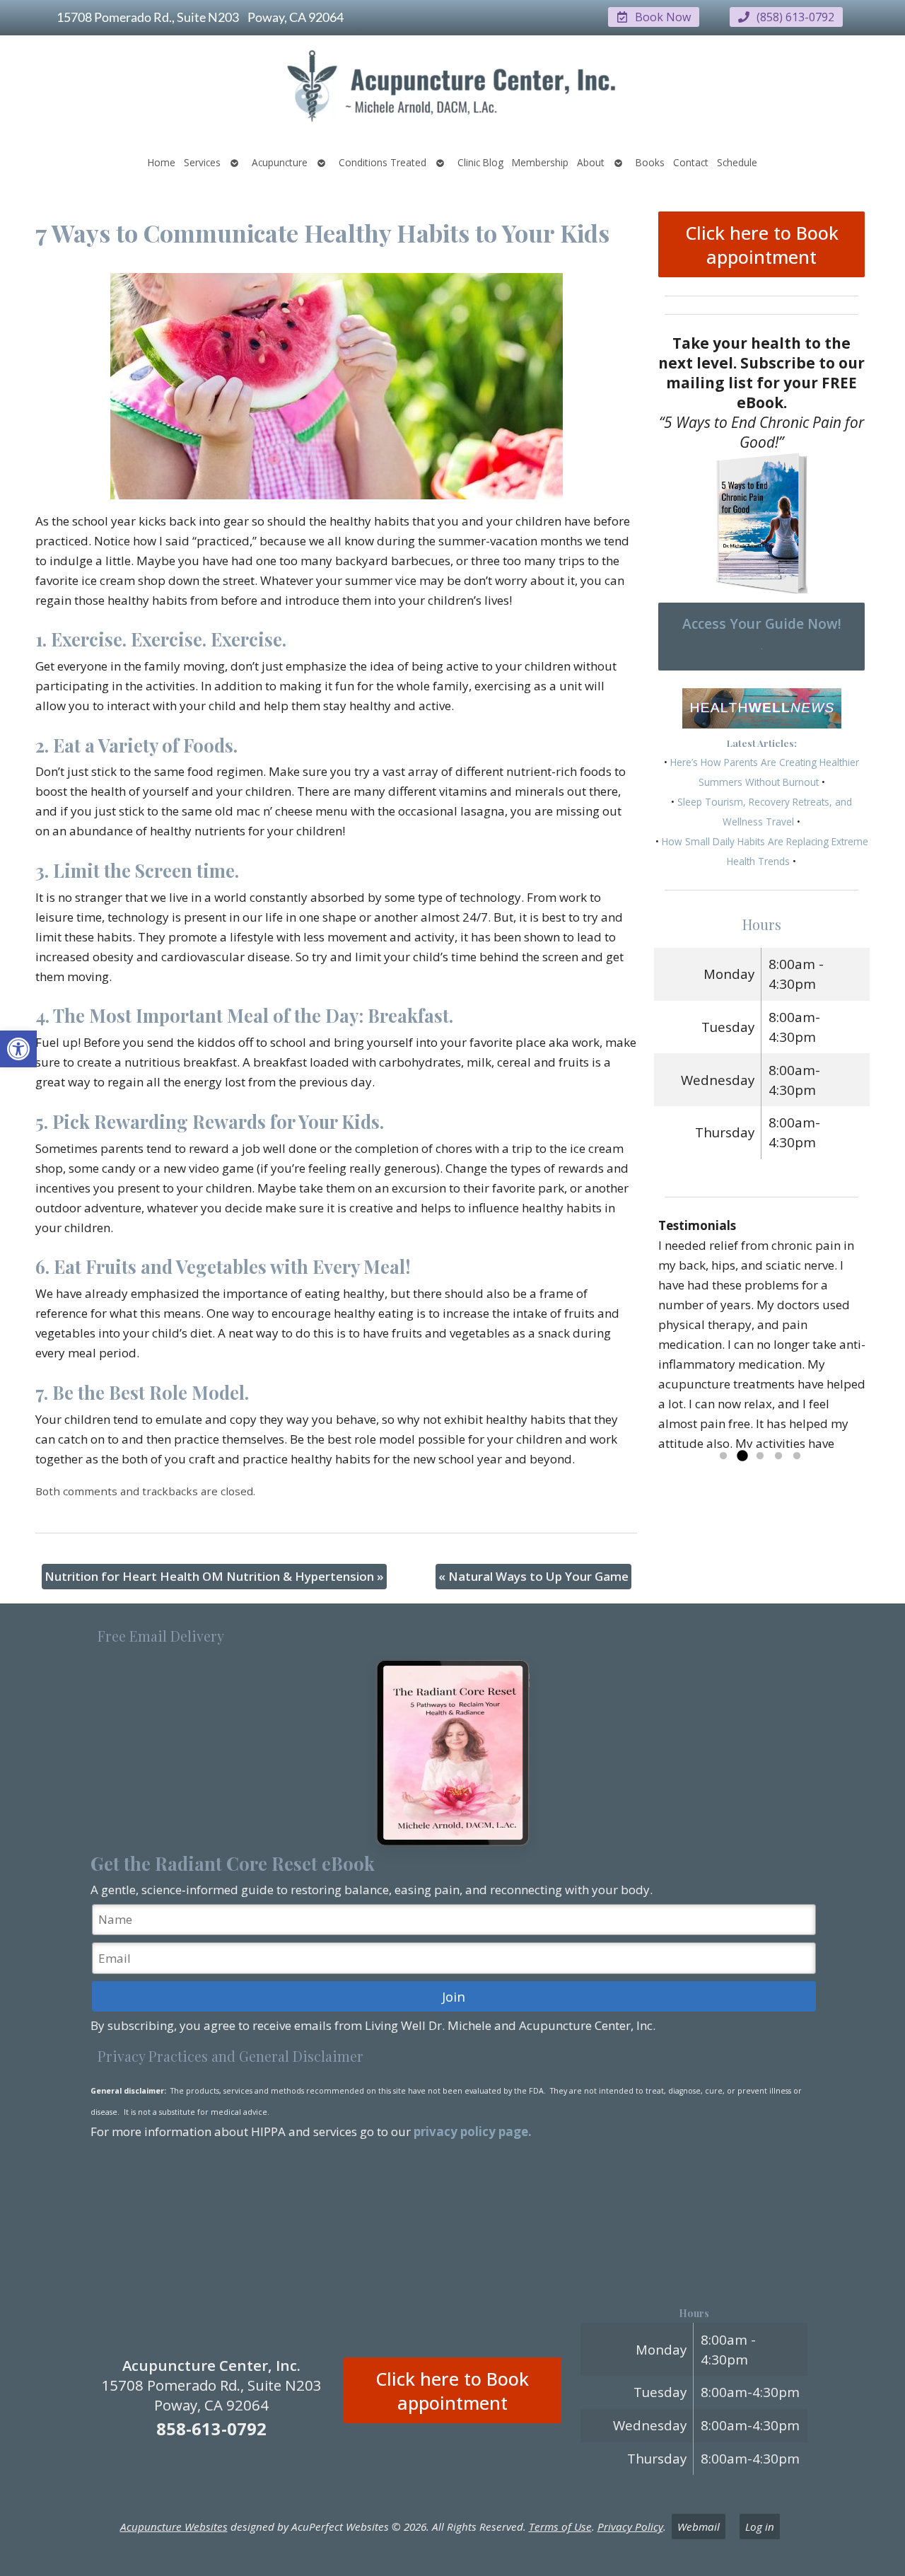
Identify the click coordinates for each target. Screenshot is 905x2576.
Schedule (737, 162)
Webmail (699, 2526)
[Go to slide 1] (723, 1456)
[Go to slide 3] (760, 1456)
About (591, 162)
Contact (691, 162)
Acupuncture (280, 162)
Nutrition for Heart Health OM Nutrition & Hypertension (214, 1576)
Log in (760, 2526)
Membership (540, 162)
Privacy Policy (630, 2526)
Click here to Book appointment (762, 245)
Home (162, 162)
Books (650, 162)
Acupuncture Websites (174, 2526)
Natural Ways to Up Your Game (533, 1576)
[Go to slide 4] (778, 1456)
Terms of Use (560, 2526)
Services (202, 162)
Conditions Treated (383, 162)
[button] (18, 1049)
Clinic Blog (480, 162)
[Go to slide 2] (742, 1456)
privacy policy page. (474, 2131)
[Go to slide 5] (797, 1456)
